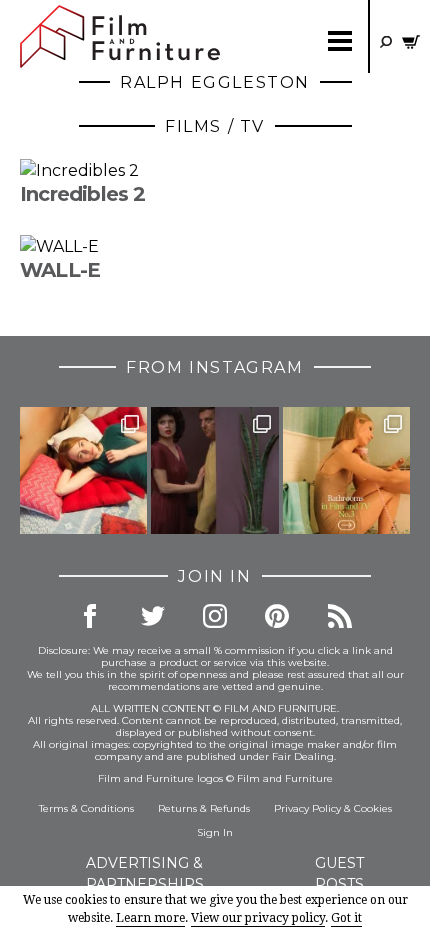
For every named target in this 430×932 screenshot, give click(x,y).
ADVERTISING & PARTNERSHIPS (145, 873)
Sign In (215, 832)
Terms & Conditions (86, 808)
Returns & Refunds (204, 808)
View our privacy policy (258, 918)
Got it (346, 918)
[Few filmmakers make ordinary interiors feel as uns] (214, 470)
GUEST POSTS (339, 873)
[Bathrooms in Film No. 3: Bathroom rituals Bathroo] (346, 470)
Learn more (150, 918)
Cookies (373, 808)
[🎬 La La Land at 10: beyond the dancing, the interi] (83, 470)
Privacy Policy (307, 808)
